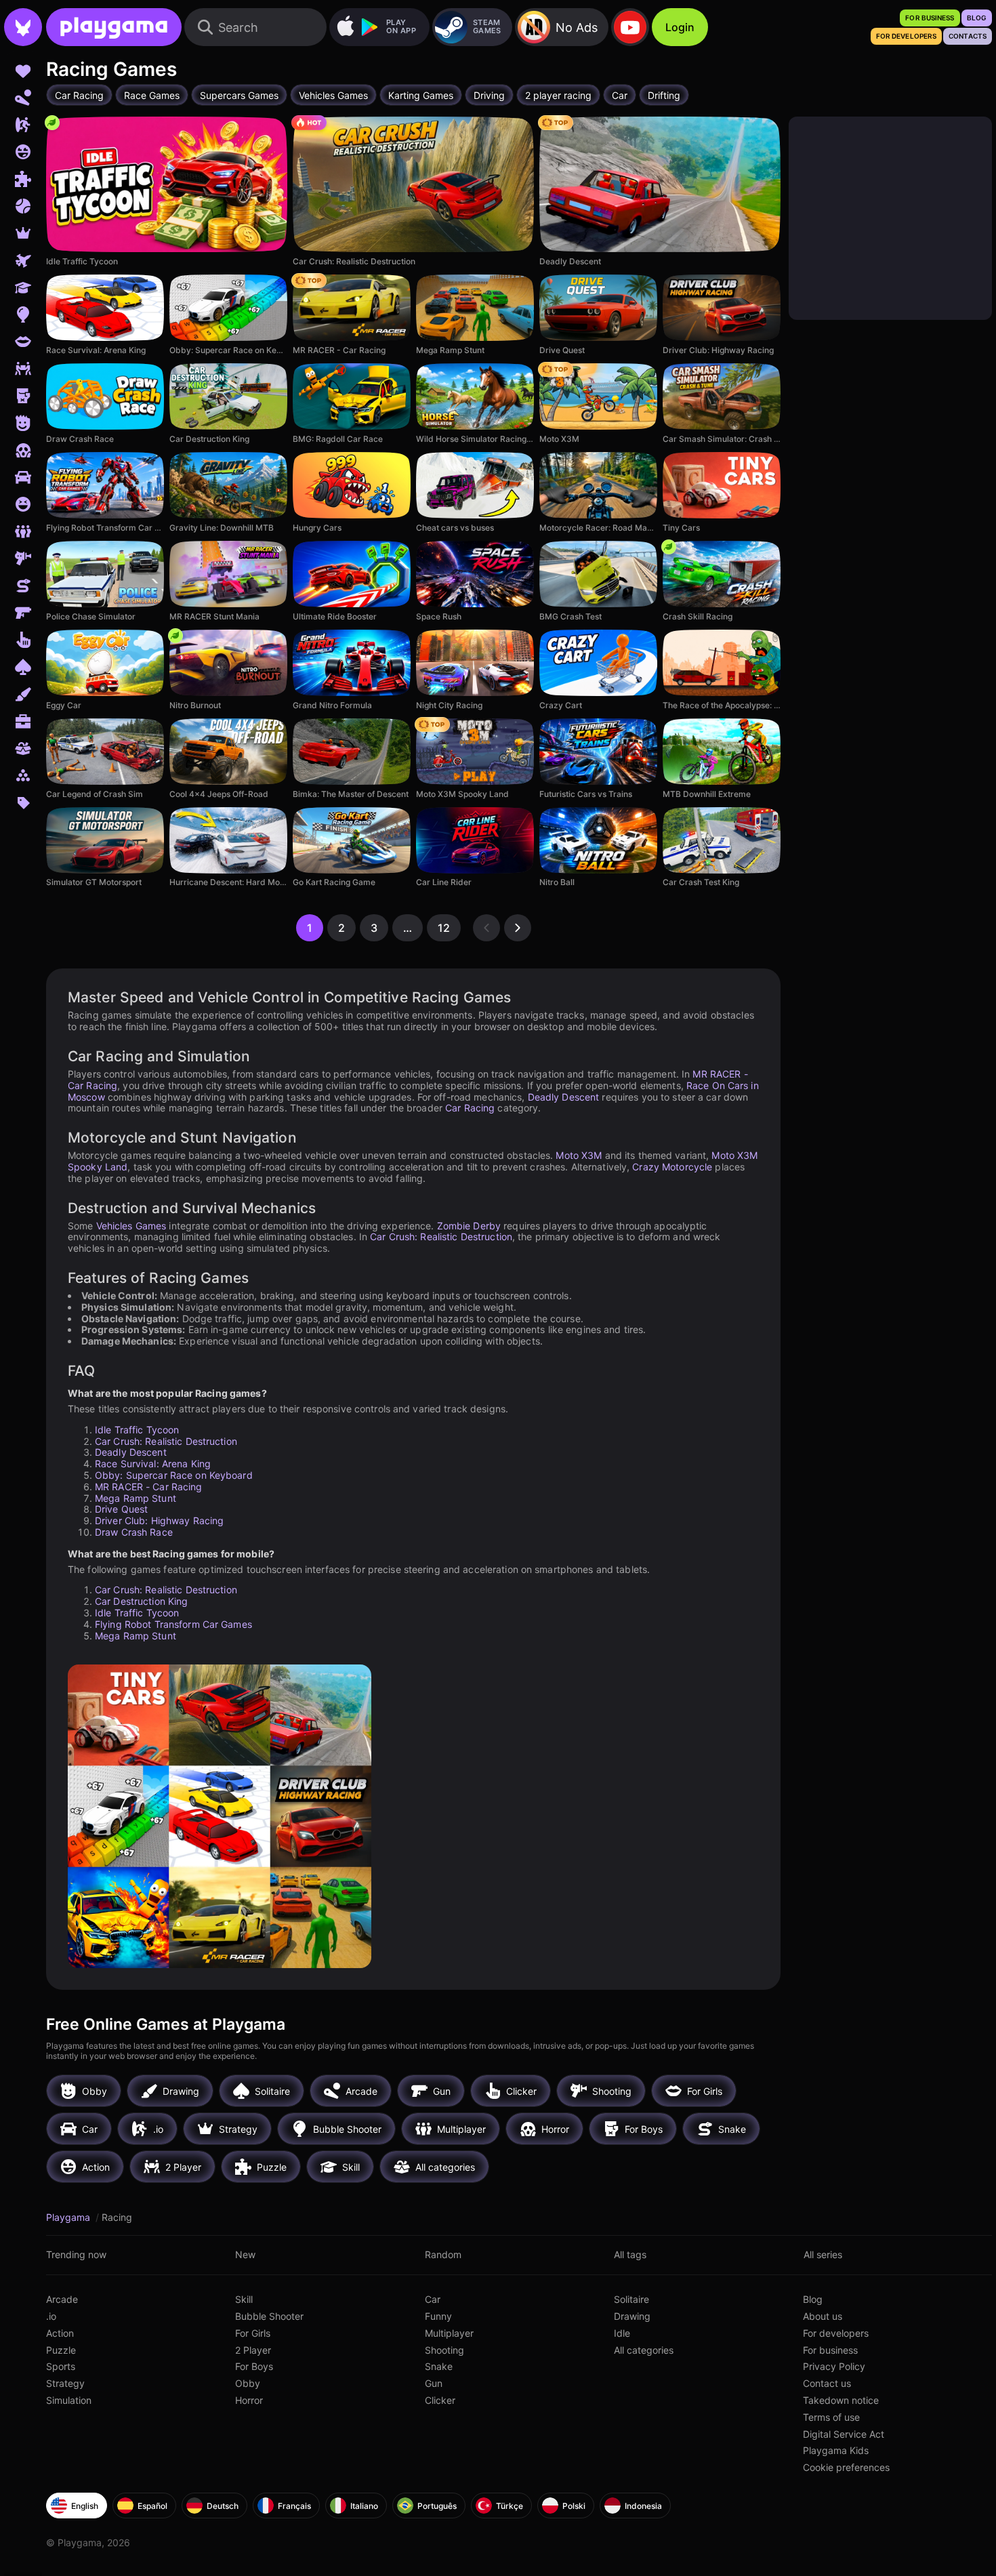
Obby (248, 2383)
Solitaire (631, 2299)
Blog (813, 2299)
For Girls (253, 2333)
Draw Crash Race (134, 1532)
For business (830, 2350)
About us (823, 2316)
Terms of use (831, 2417)
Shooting (444, 2350)
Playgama (69, 2217)
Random (443, 2254)
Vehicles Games (131, 1226)
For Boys (254, 2366)
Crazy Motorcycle (672, 1167)
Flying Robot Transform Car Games (173, 1624)
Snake (439, 2366)
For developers (836, 2333)
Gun (434, 2383)
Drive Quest (121, 1509)
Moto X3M (579, 1155)
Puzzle (61, 2350)
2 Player (253, 2350)
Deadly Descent (564, 1097)
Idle (622, 2333)
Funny (438, 2316)
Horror (249, 2400)
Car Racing (470, 1108)
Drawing (632, 2316)
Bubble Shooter (269, 2316)
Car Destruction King (141, 1601)
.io (51, 2316)
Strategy (65, 2383)
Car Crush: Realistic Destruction (441, 1236)
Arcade (62, 2299)
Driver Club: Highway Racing (159, 1520)
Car (433, 2299)
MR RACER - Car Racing (149, 1487)
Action (60, 2333)
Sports (61, 2366)
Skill (244, 2299)
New (245, 2254)
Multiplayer (449, 2333)
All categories (644, 2350)
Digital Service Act (844, 2434)
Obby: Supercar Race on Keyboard (174, 1475)
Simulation (69, 2400)
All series (823, 2254)
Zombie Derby (469, 1226)
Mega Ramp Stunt (136, 1498)
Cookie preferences (846, 2467)
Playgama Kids (836, 2450)
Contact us (827, 2383)
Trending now (76, 2254)
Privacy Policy (834, 2366)
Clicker (440, 2400)
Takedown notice (841, 2400)
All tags (630, 2254)
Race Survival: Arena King (153, 1464)
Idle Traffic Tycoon (137, 1430)
